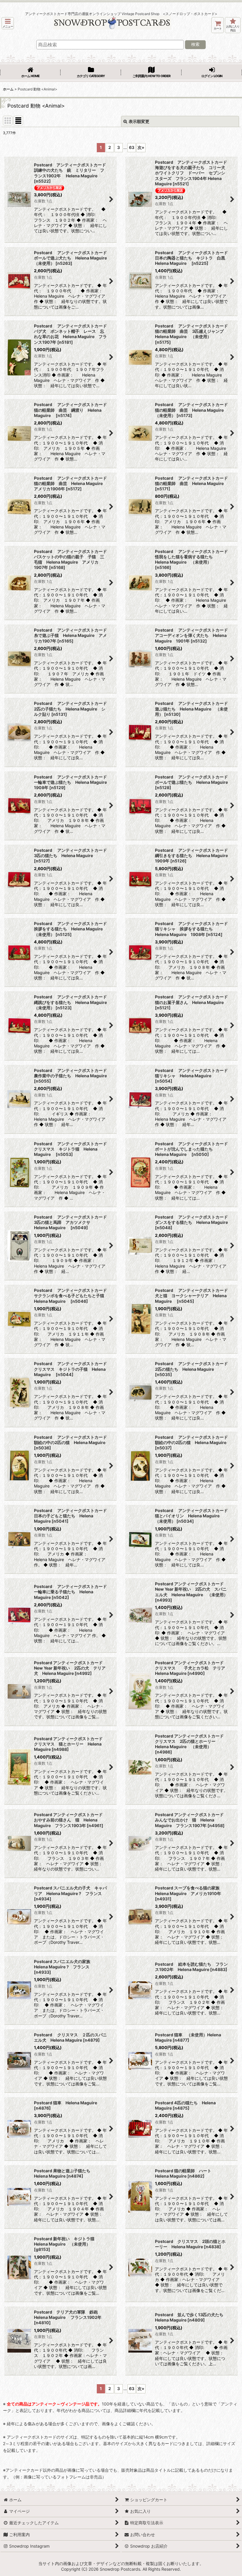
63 (132, 147)
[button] (8, 23)
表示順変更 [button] (139, 121)
